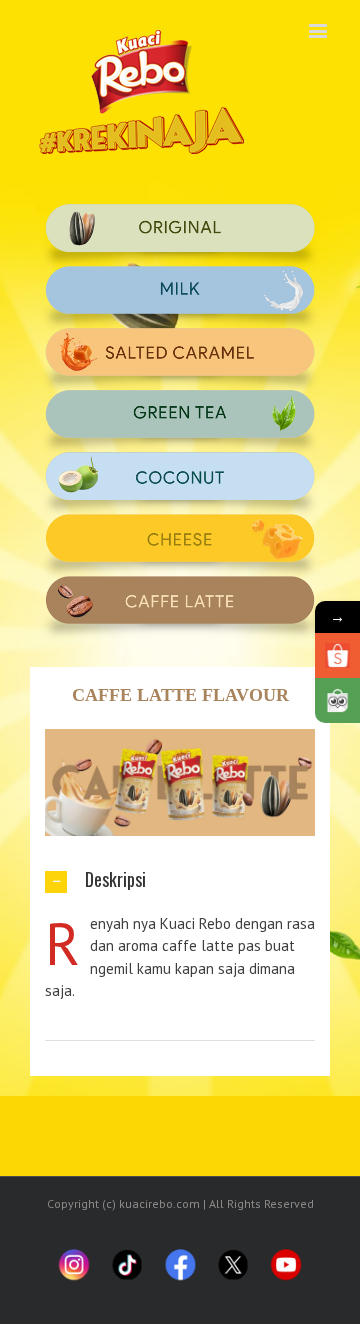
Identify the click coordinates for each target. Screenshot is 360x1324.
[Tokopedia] (337, 700)
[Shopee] (337, 655)
